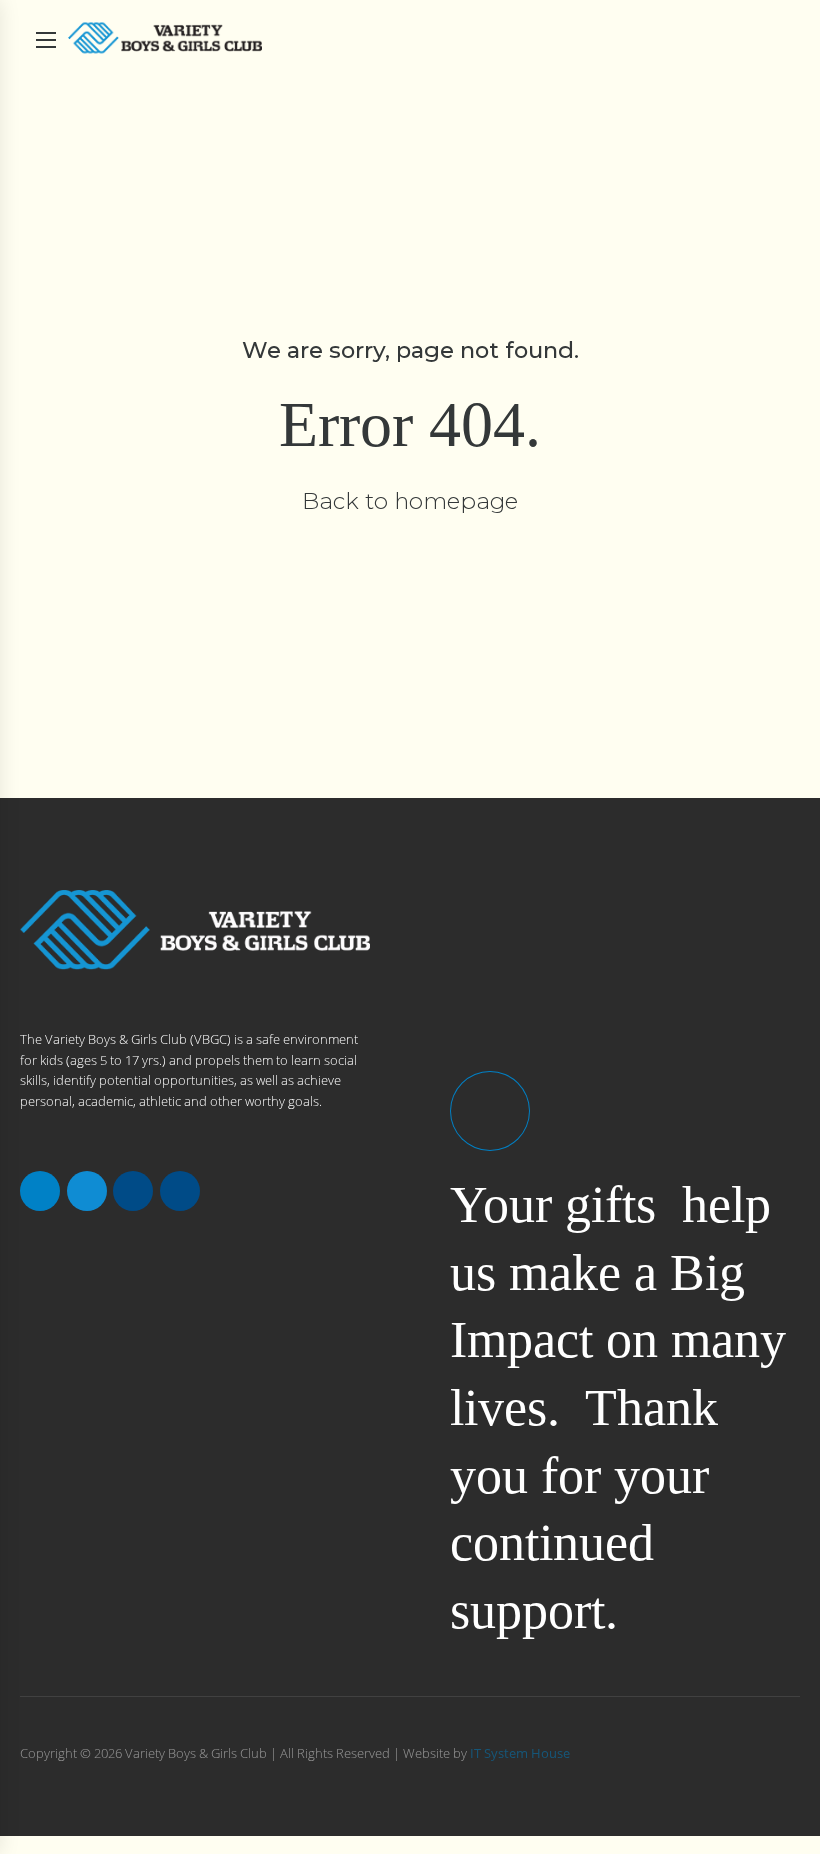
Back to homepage (410, 501)
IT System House (520, 1753)
